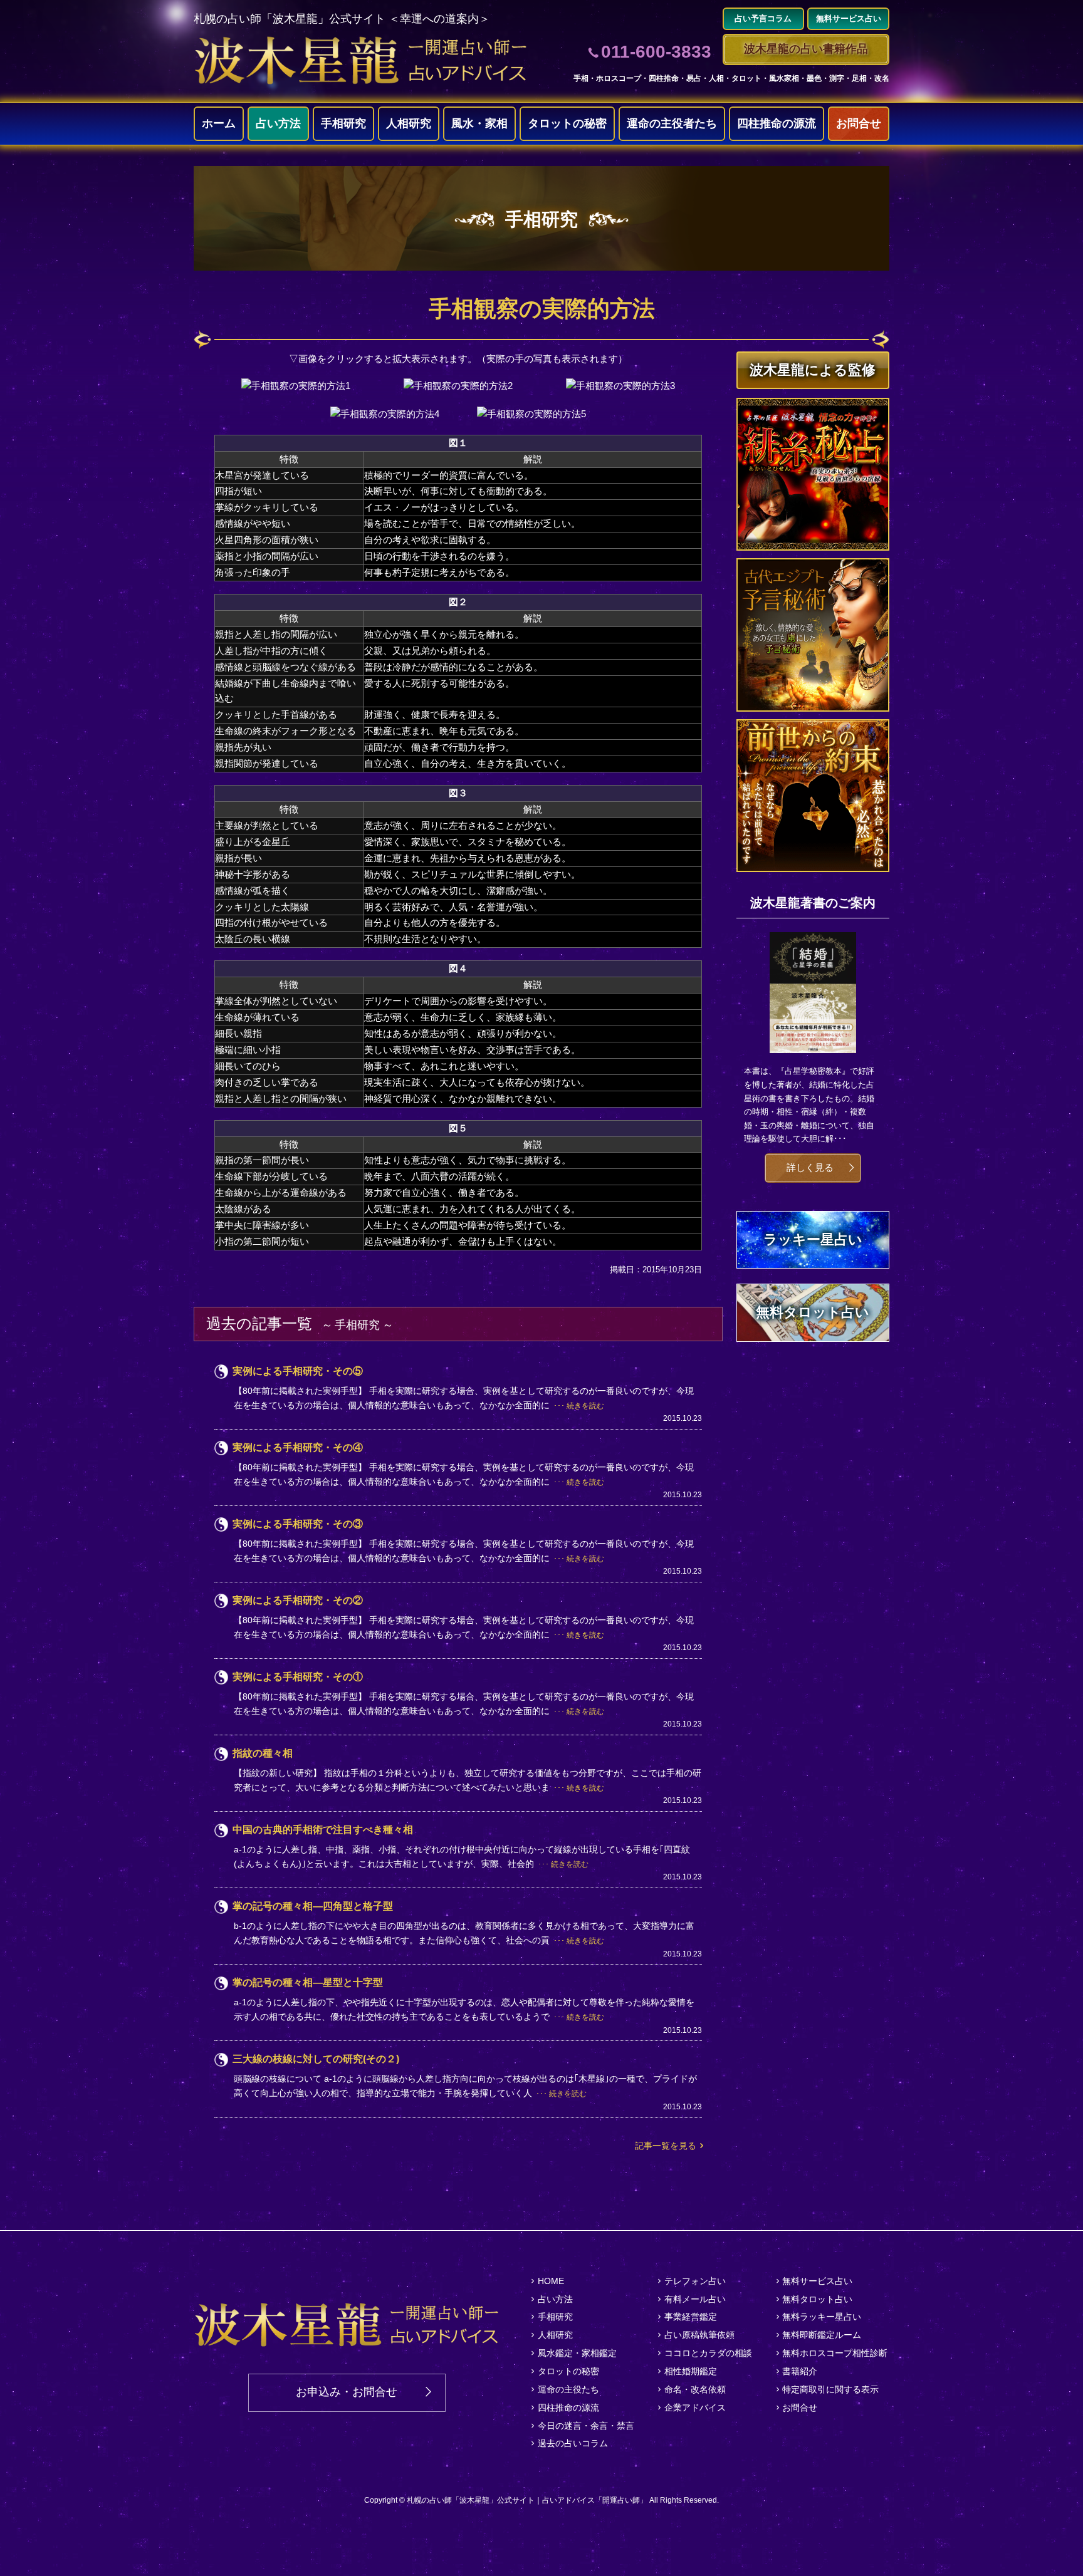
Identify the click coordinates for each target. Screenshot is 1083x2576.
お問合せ (859, 123)
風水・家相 (479, 123)
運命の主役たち (568, 2389)
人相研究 (409, 123)
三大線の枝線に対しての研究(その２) (316, 2059)
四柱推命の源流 (777, 123)
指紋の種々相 (263, 1753)
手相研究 (343, 123)
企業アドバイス (695, 2407)
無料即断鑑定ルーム (822, 2335)
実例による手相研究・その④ (298, 1447)
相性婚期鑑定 (691, 2371)
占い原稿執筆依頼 (699, 2335)
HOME (551, 2281)
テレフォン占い (695, 2281)
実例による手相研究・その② (298, 1600)
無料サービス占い (817, 2281)
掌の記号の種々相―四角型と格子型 (313, 1906)
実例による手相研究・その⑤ (298, 1371)
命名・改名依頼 (695, 2389)
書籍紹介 (800, 2371)
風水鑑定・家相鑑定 (577, 2353)
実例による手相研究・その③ (298, 1524)
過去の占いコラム (573, 2443)
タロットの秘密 (567, 123)
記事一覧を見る (666, 2146)
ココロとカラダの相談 (708, 2353)
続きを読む (585, 1406)
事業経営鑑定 (691, 2317)
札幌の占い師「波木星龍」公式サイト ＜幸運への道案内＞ (342, 19)
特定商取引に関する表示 (830, 2389)
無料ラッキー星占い (822, 2317)
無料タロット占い (817, 2299)
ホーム (219, 123)
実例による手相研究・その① (298, 1677)
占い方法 (278, 123)
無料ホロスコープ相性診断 (835, 2353)
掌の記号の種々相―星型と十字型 (308, 1982)
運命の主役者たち (672, 123)
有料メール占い (695, 2299)
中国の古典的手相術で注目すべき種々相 (323, 1830)
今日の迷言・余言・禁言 (586, 2426)
